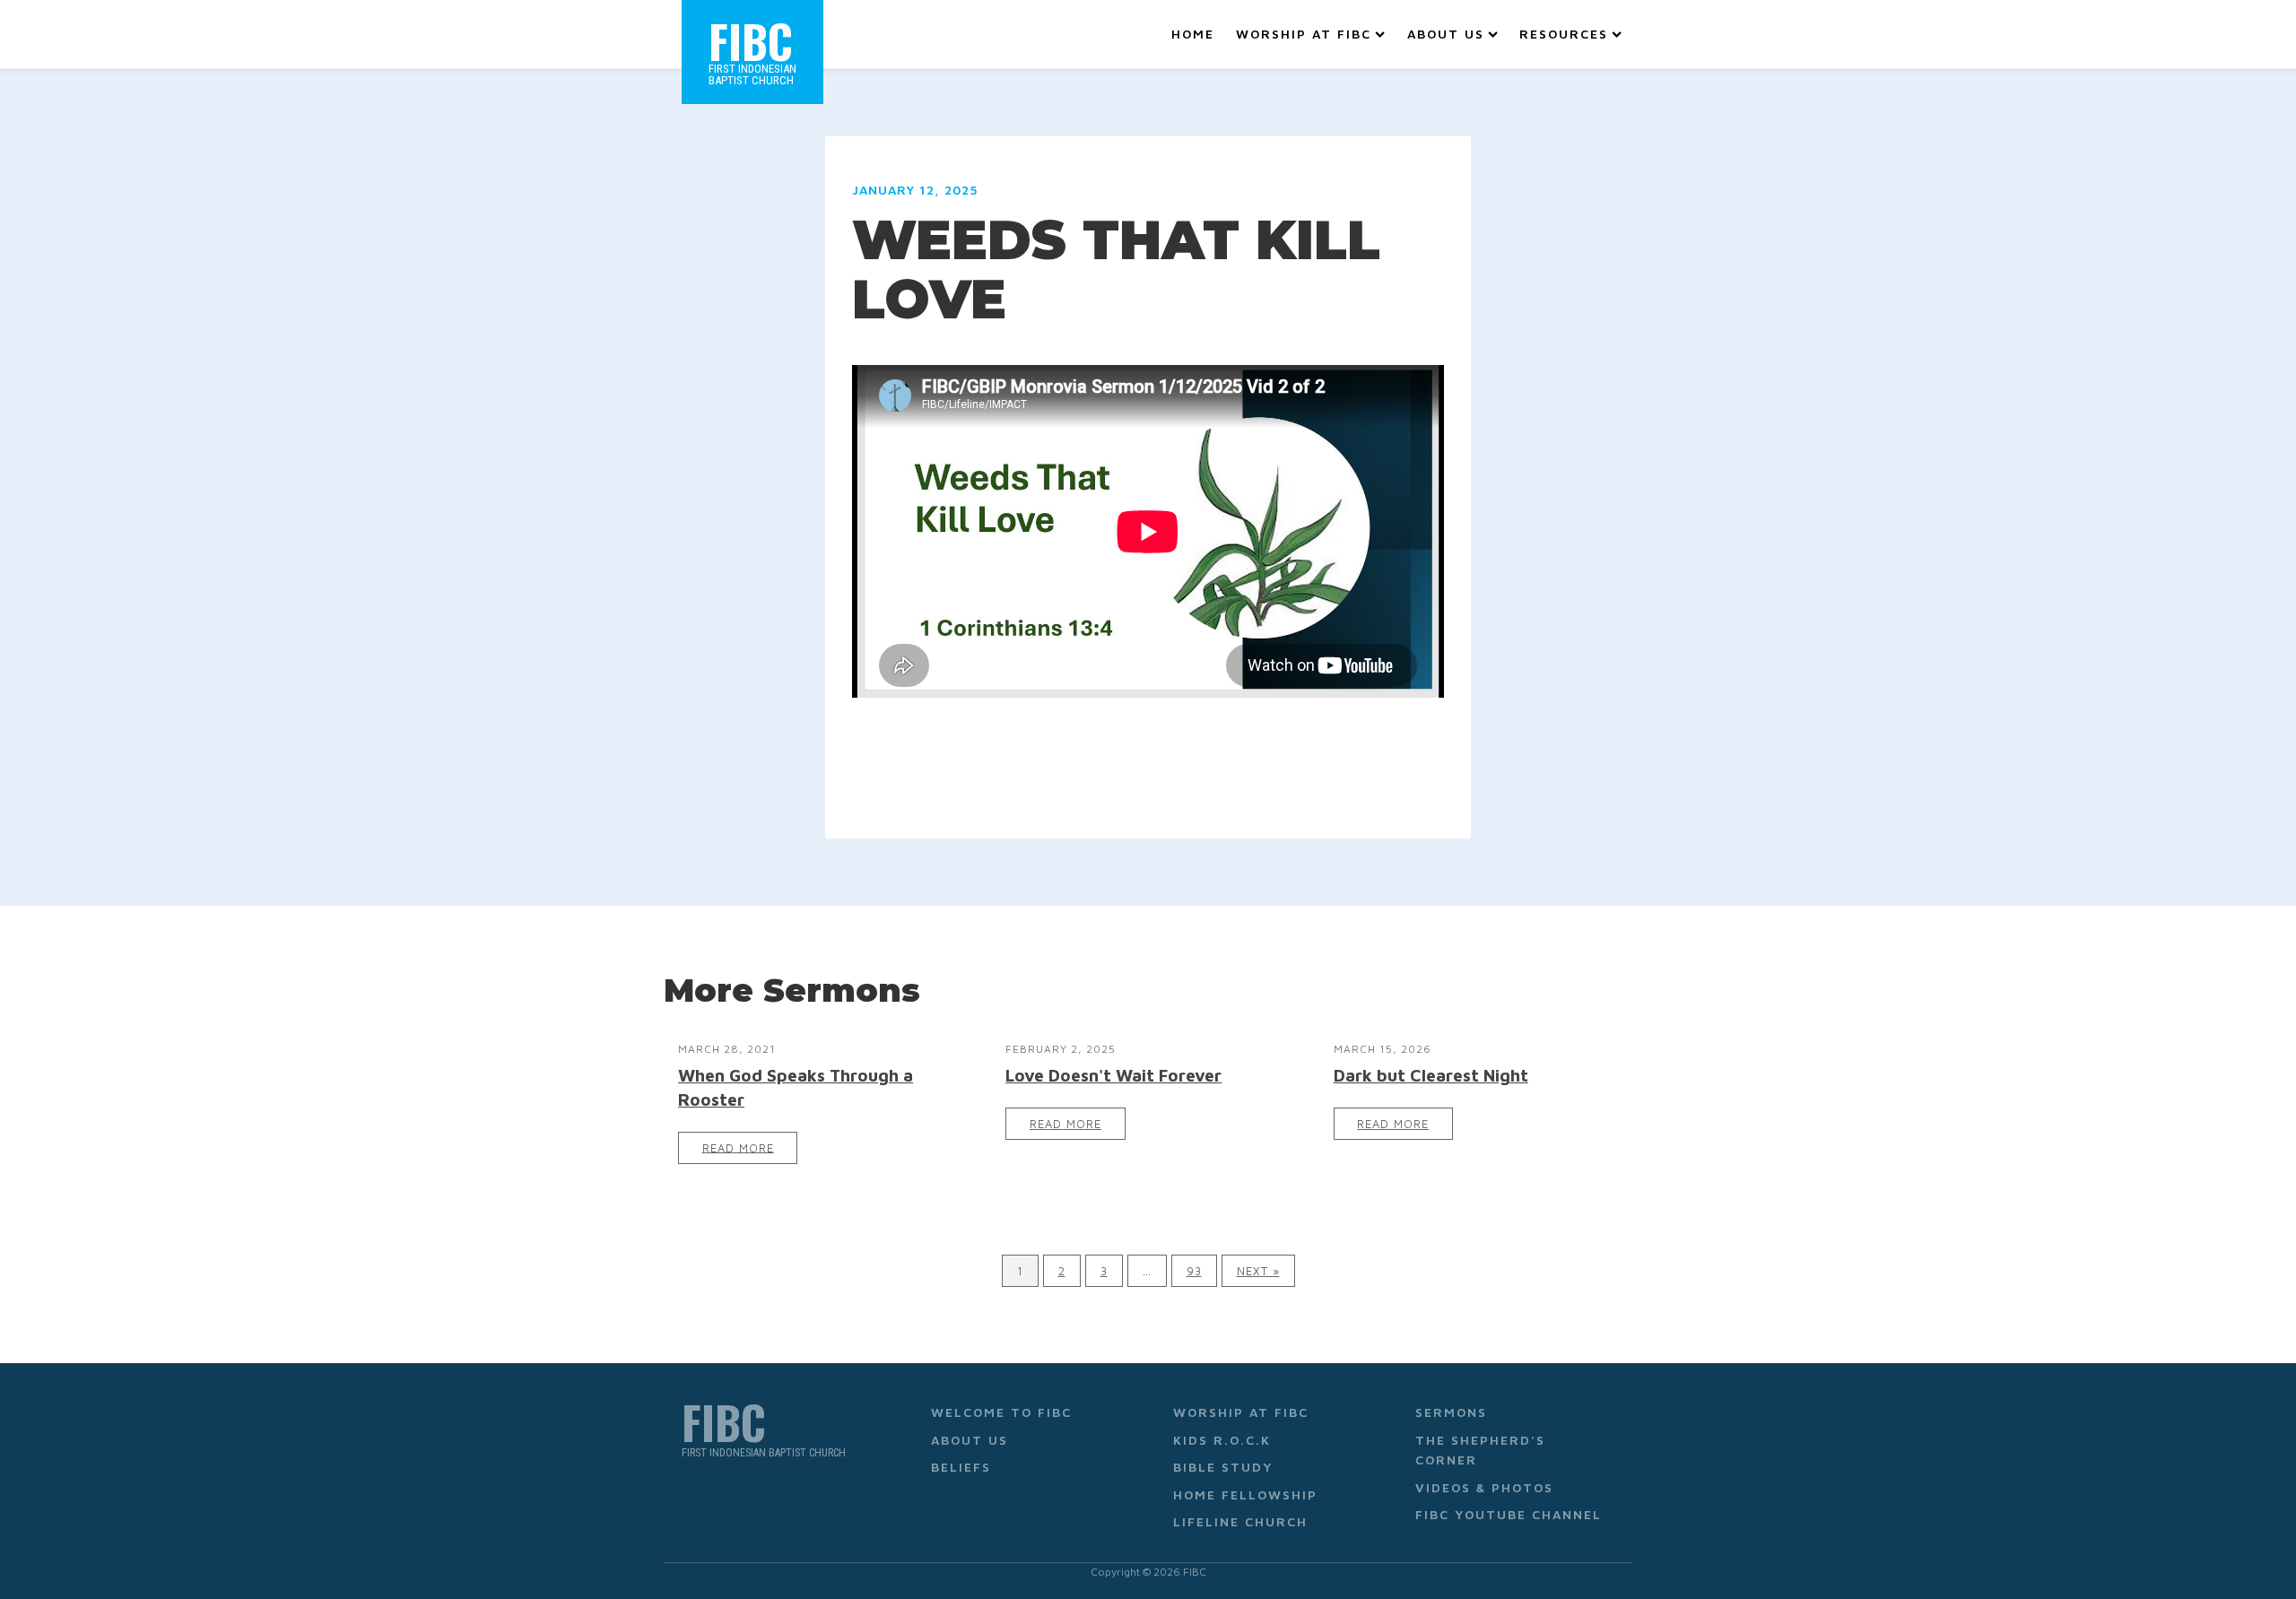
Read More (738, 1147)
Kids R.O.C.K (1222, 1440)
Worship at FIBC (1304, 34)
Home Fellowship (1245, 1495)
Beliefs (961, 1467)
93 (1194, 1271)
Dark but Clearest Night (1431, 1075)
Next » (1258, 1271)
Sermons (1451, 1412)
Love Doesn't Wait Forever (1113, 1075)
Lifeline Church (1240, 1521)
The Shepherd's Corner (1480, 1450)
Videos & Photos (1484, 1487)
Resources (1564, 34)
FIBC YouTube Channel (1509, 1514)
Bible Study (1223, 1467)
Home (1193, 34)
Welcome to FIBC (1001, 1412)
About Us (1446, 34)
